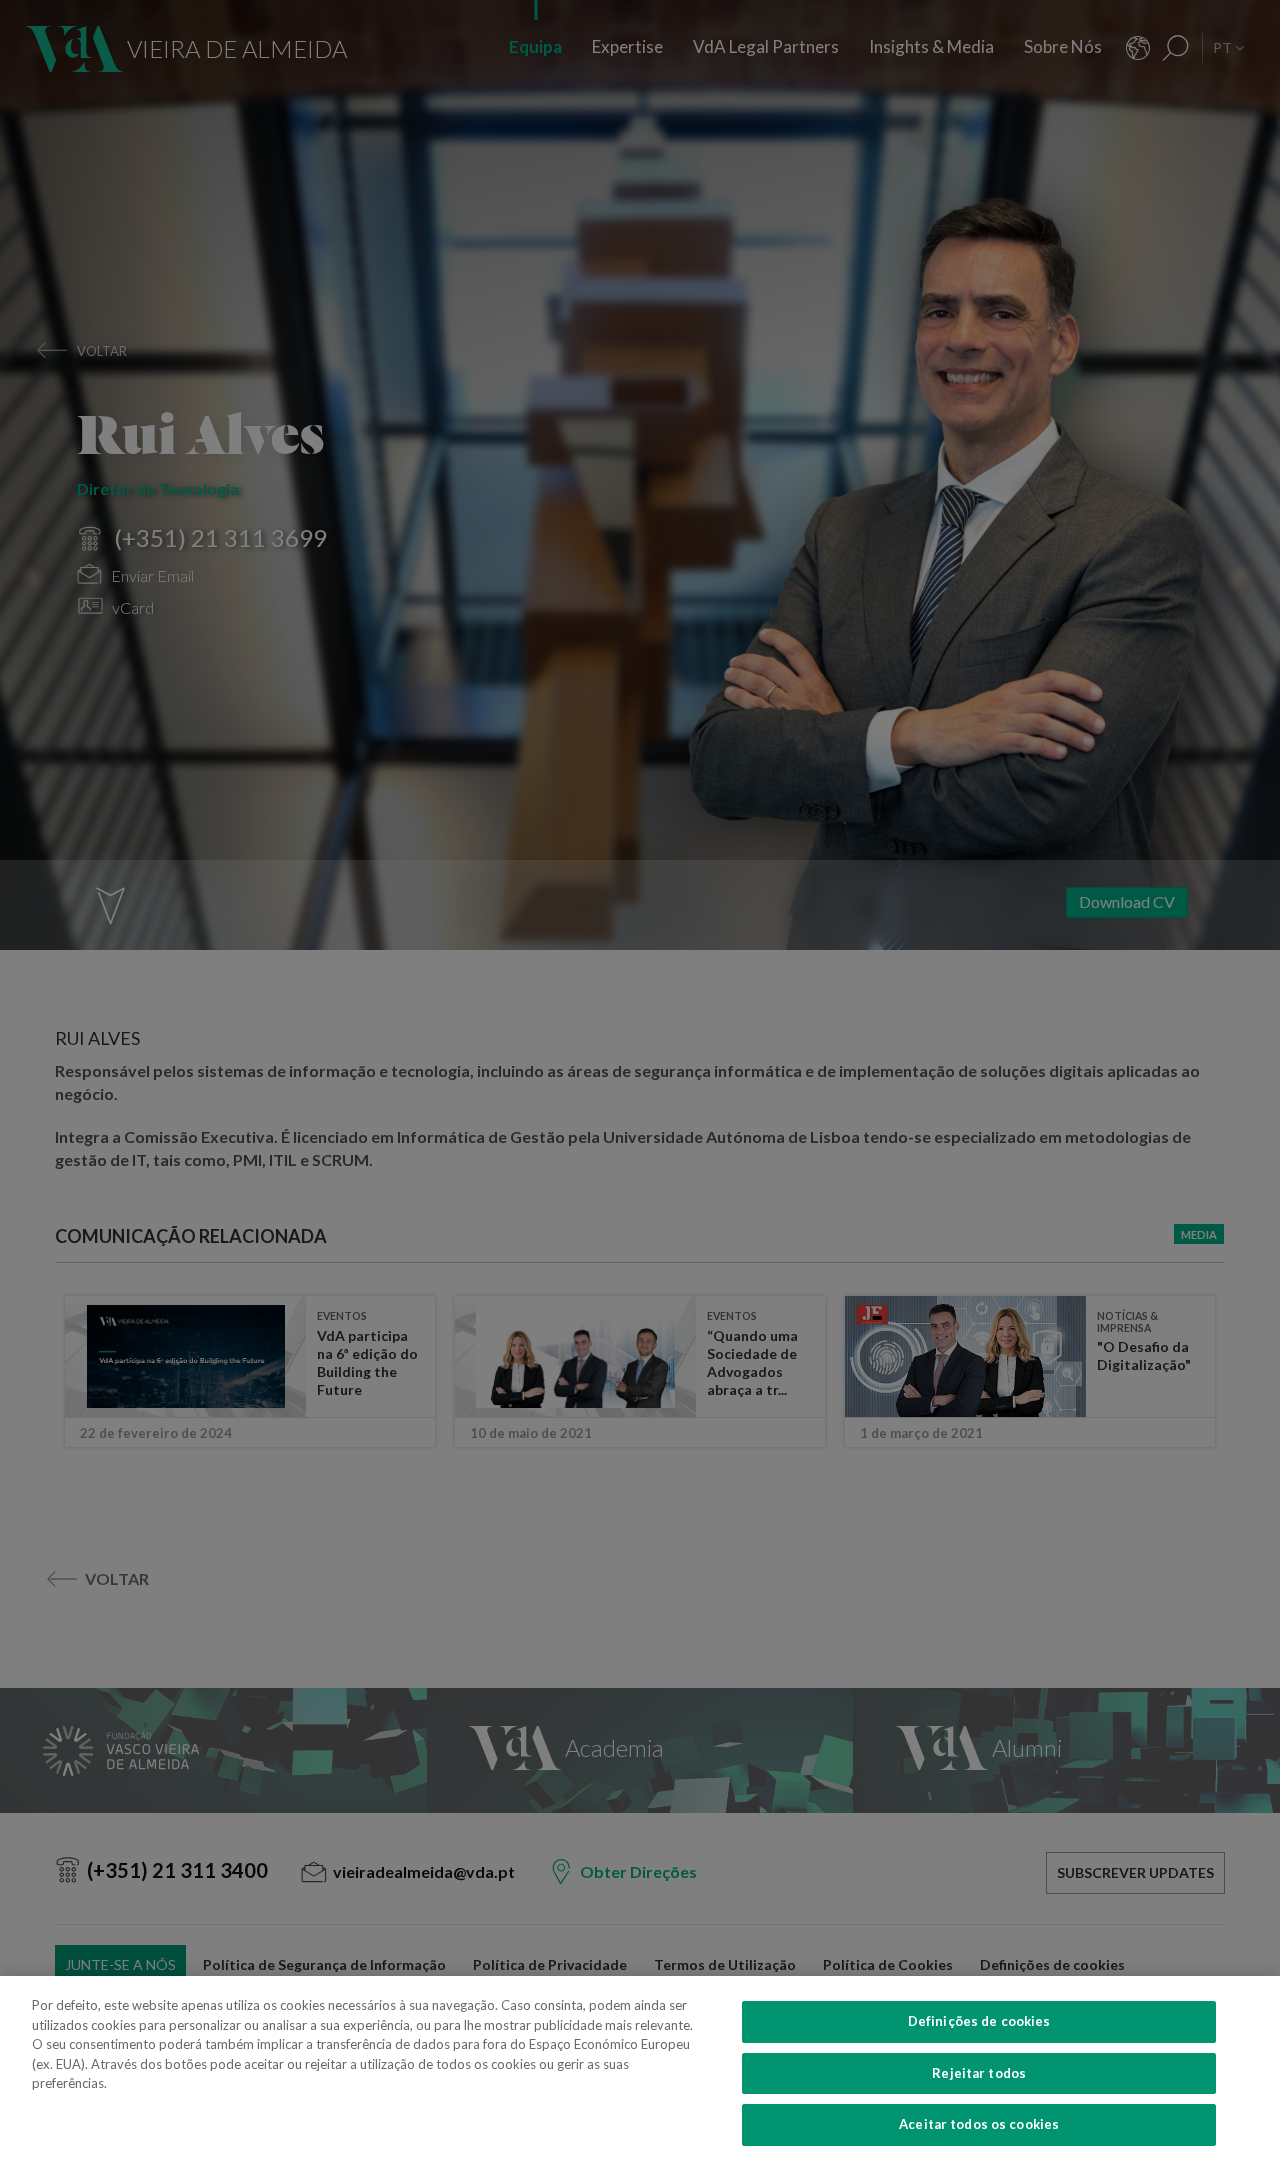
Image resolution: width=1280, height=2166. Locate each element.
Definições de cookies (979, 2021)
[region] (640, 2071)
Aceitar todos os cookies (979, 2124)
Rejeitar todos (979, 2073)
